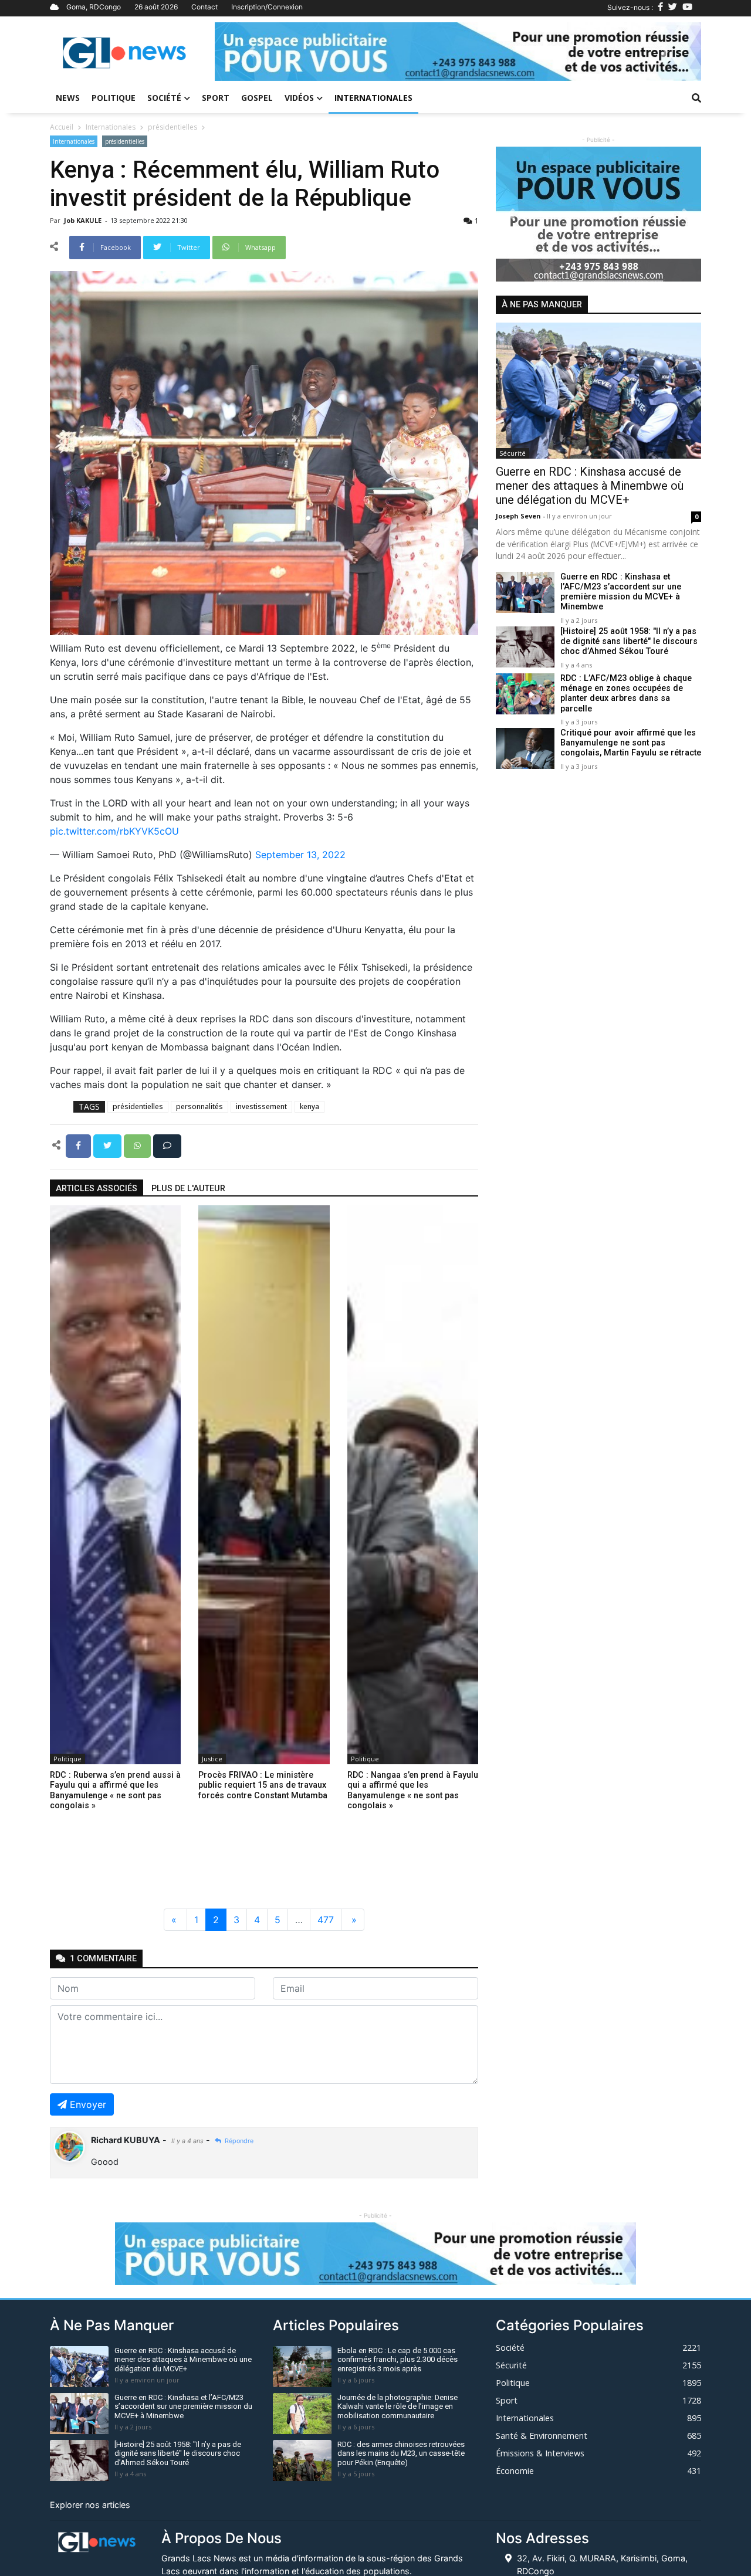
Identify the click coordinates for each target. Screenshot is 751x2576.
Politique (114, 98)
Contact (204, 7)
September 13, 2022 (300, 855)
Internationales (373, 98)
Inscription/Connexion (267, 7)
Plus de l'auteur (188, 1189)
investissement (261, 1106)
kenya (309, 1106)
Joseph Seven (519, 516)
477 (326, 1920)
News (68, 98)
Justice (212, 1759)
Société (164, 98)
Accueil (62, 127)
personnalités (199, 1106)
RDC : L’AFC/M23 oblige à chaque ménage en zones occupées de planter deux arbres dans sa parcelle (626, 694)
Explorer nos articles (90, 2505)
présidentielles (172, 127)
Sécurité (512, 453)
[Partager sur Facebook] (80, 1145)
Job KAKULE (84, 220)
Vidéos (299, 98)
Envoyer (88, 2104)
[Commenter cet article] (167, 1145)
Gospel (257, 98)
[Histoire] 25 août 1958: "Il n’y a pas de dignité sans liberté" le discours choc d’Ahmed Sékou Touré (629, 642)
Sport (216, 98)
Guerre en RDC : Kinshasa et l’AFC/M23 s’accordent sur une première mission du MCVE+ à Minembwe (621, 592)
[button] (251, 52)
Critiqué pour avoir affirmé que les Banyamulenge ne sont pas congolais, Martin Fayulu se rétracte (631, 743)
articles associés (97, 1189)
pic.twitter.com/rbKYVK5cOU (114, 831)
